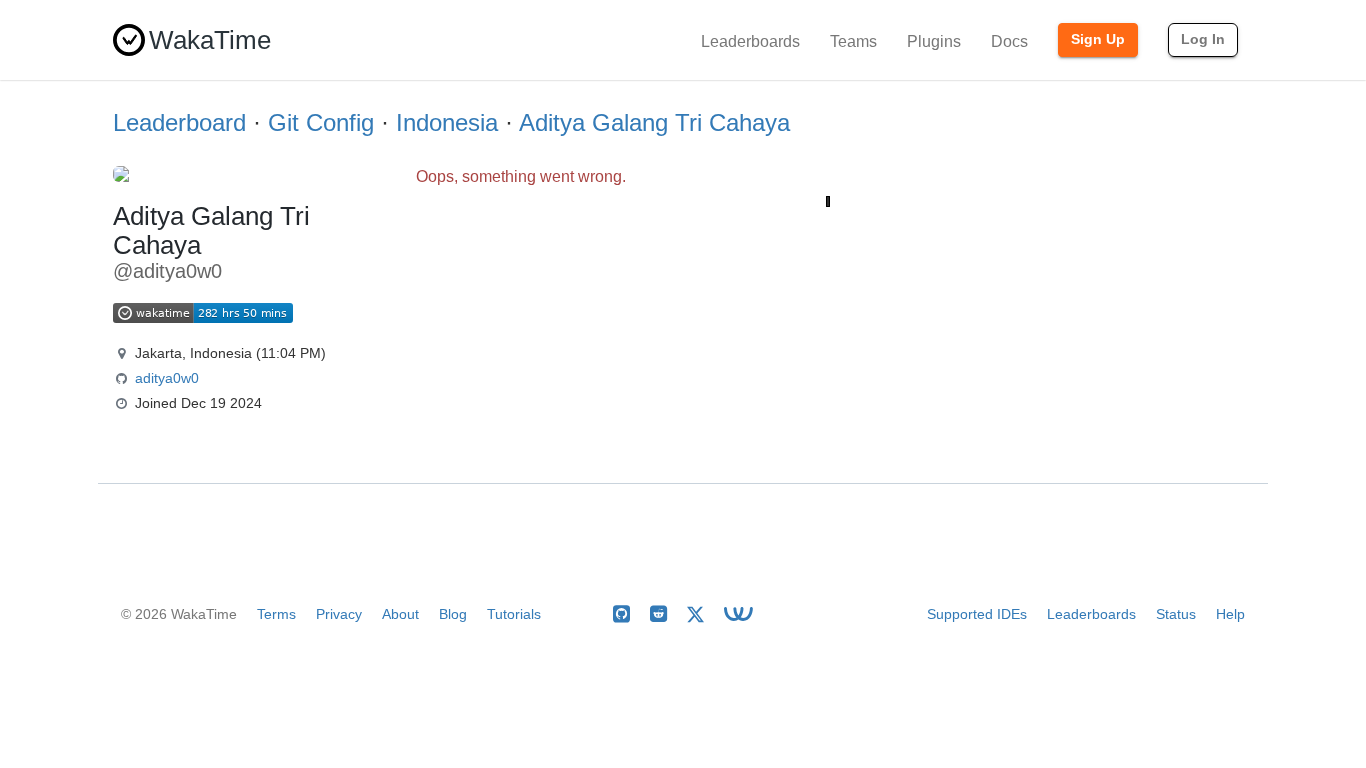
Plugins (934, 41)
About (400, 614)
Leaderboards (750, 41)
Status (1176, 614)
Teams (853, 41)
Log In (1203, 39)
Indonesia (447, 122)
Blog (453, 614)
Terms (276, 614)
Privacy (339, 614)
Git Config (321, 122)
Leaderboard (179, 122)
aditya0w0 (167, 378)
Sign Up (1098, 39)
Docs (1009, 41)
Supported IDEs (977, 614)
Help (1230, 614)
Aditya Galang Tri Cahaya (654, 122)
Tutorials (514, 614)
